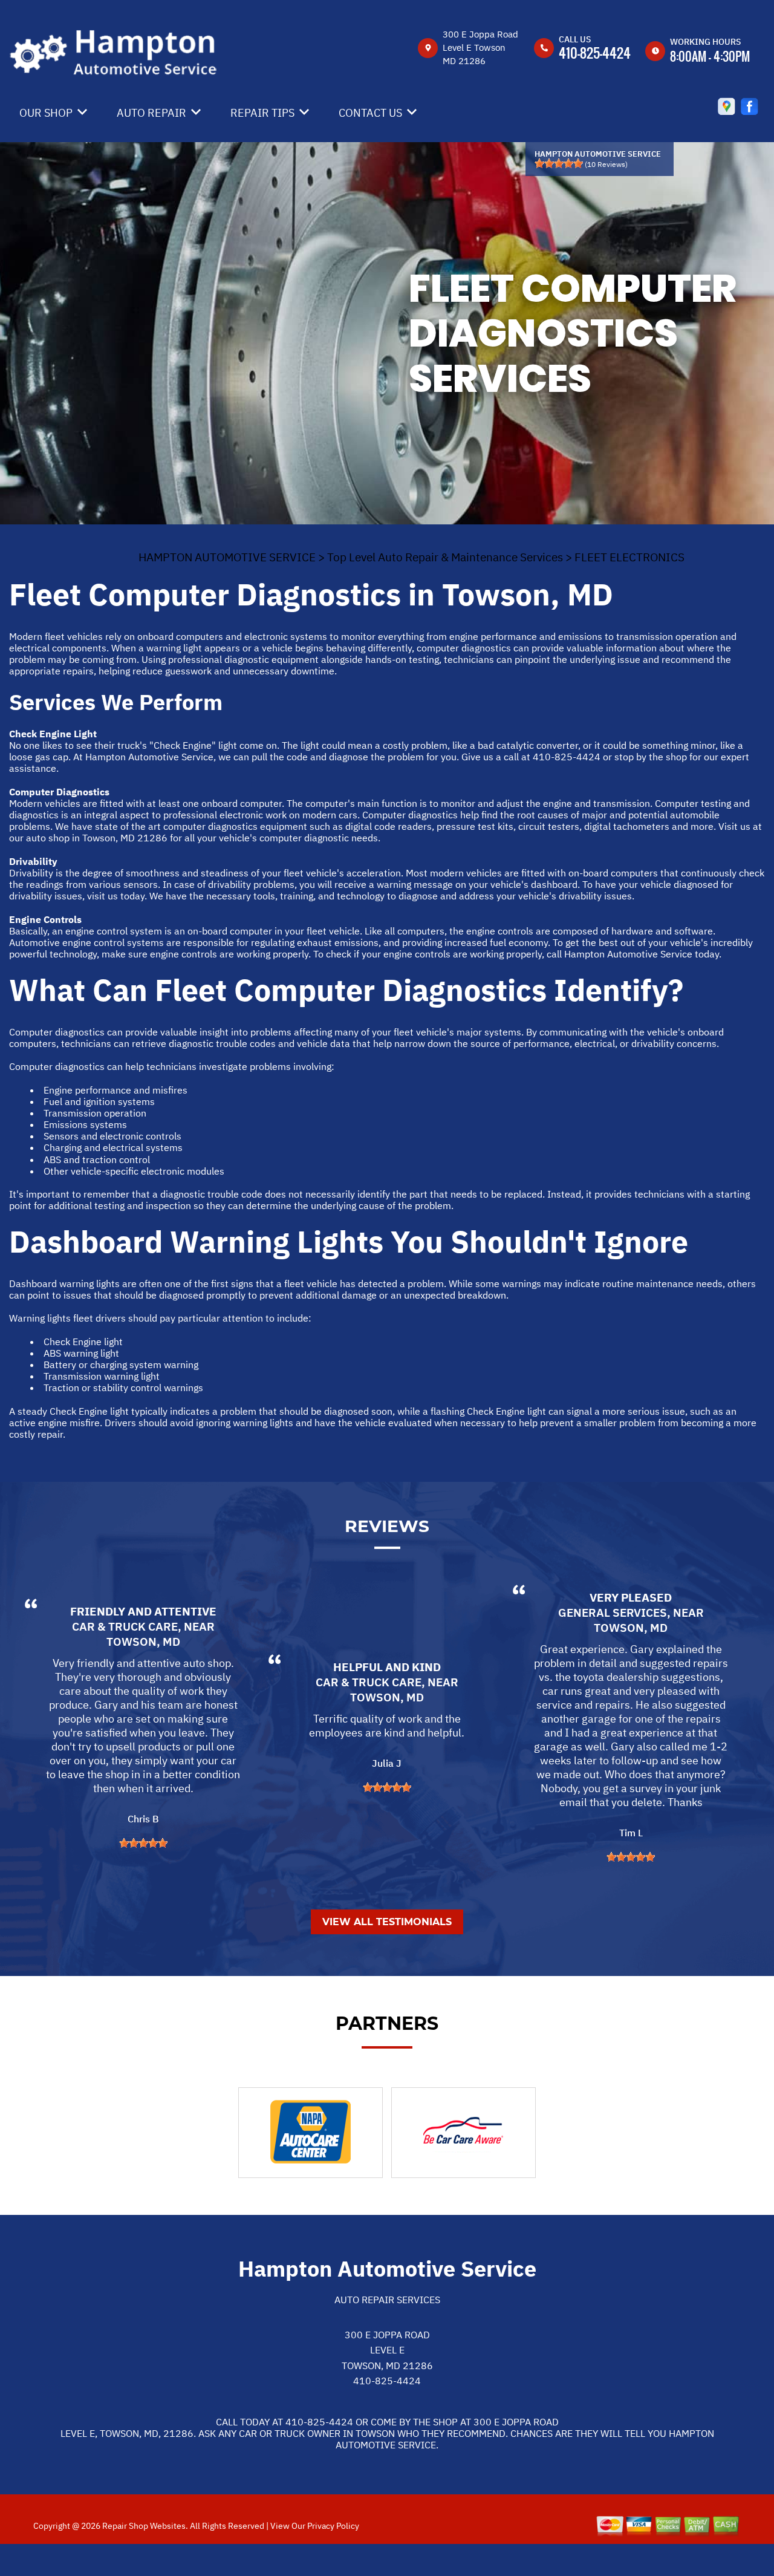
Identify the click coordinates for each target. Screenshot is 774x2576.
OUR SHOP (46, 113)
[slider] (559, 163)
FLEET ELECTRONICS (629, 557)
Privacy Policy (333, 2526)
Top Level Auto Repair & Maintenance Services (445, 557)
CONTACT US (370, 113)
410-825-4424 (595, 53)
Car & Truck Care (125, 1626)
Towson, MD (143, 1642)
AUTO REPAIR (151, 113)
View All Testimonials (387, 1922)
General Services (613, 1612)
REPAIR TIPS (262, 113)
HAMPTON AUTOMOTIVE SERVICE (227, 557)
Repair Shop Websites (143, 2526)
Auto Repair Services (387, 2300)
